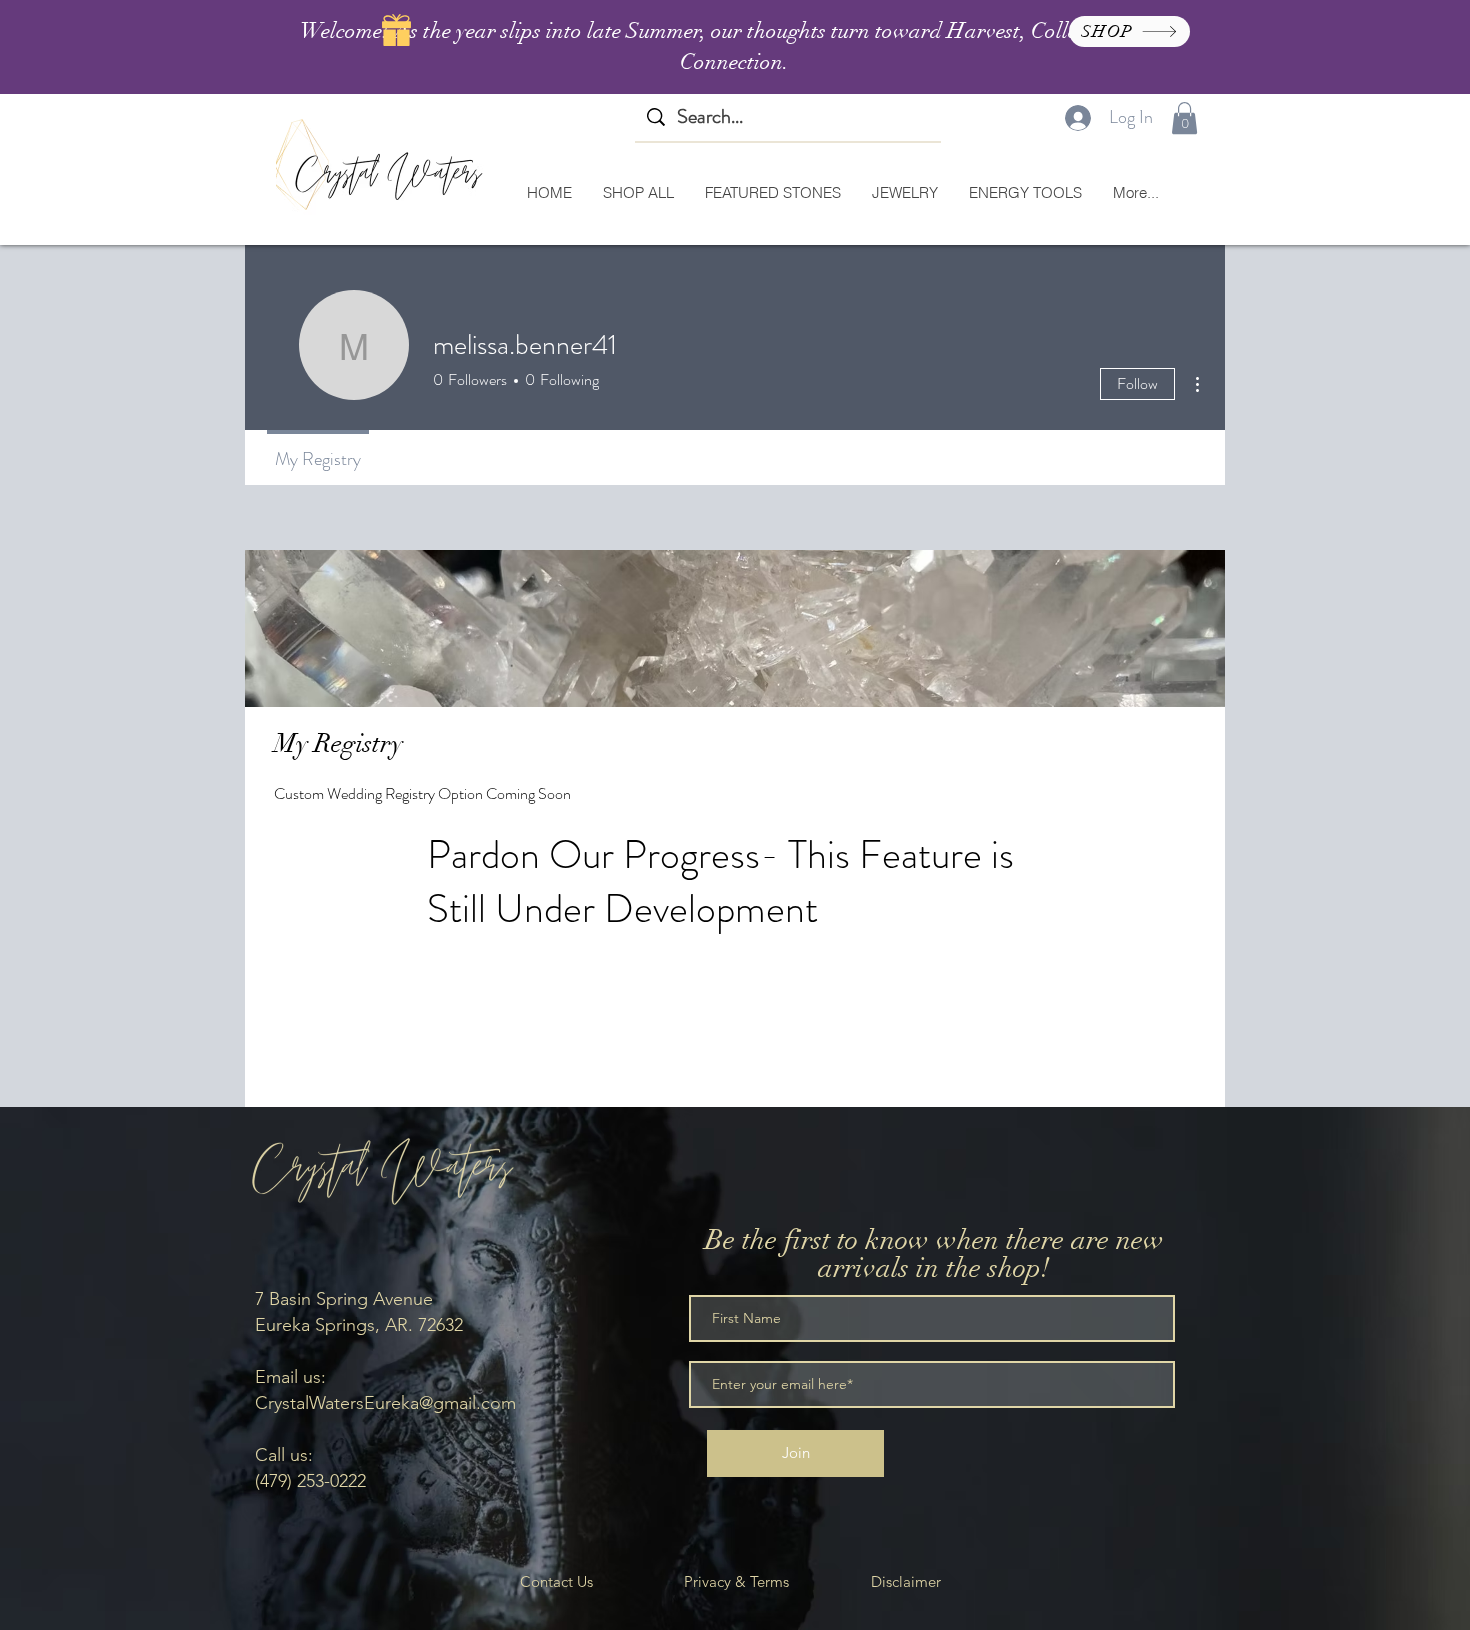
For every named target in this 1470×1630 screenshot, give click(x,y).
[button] (1184, 118)
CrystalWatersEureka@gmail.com (385, 1403)
